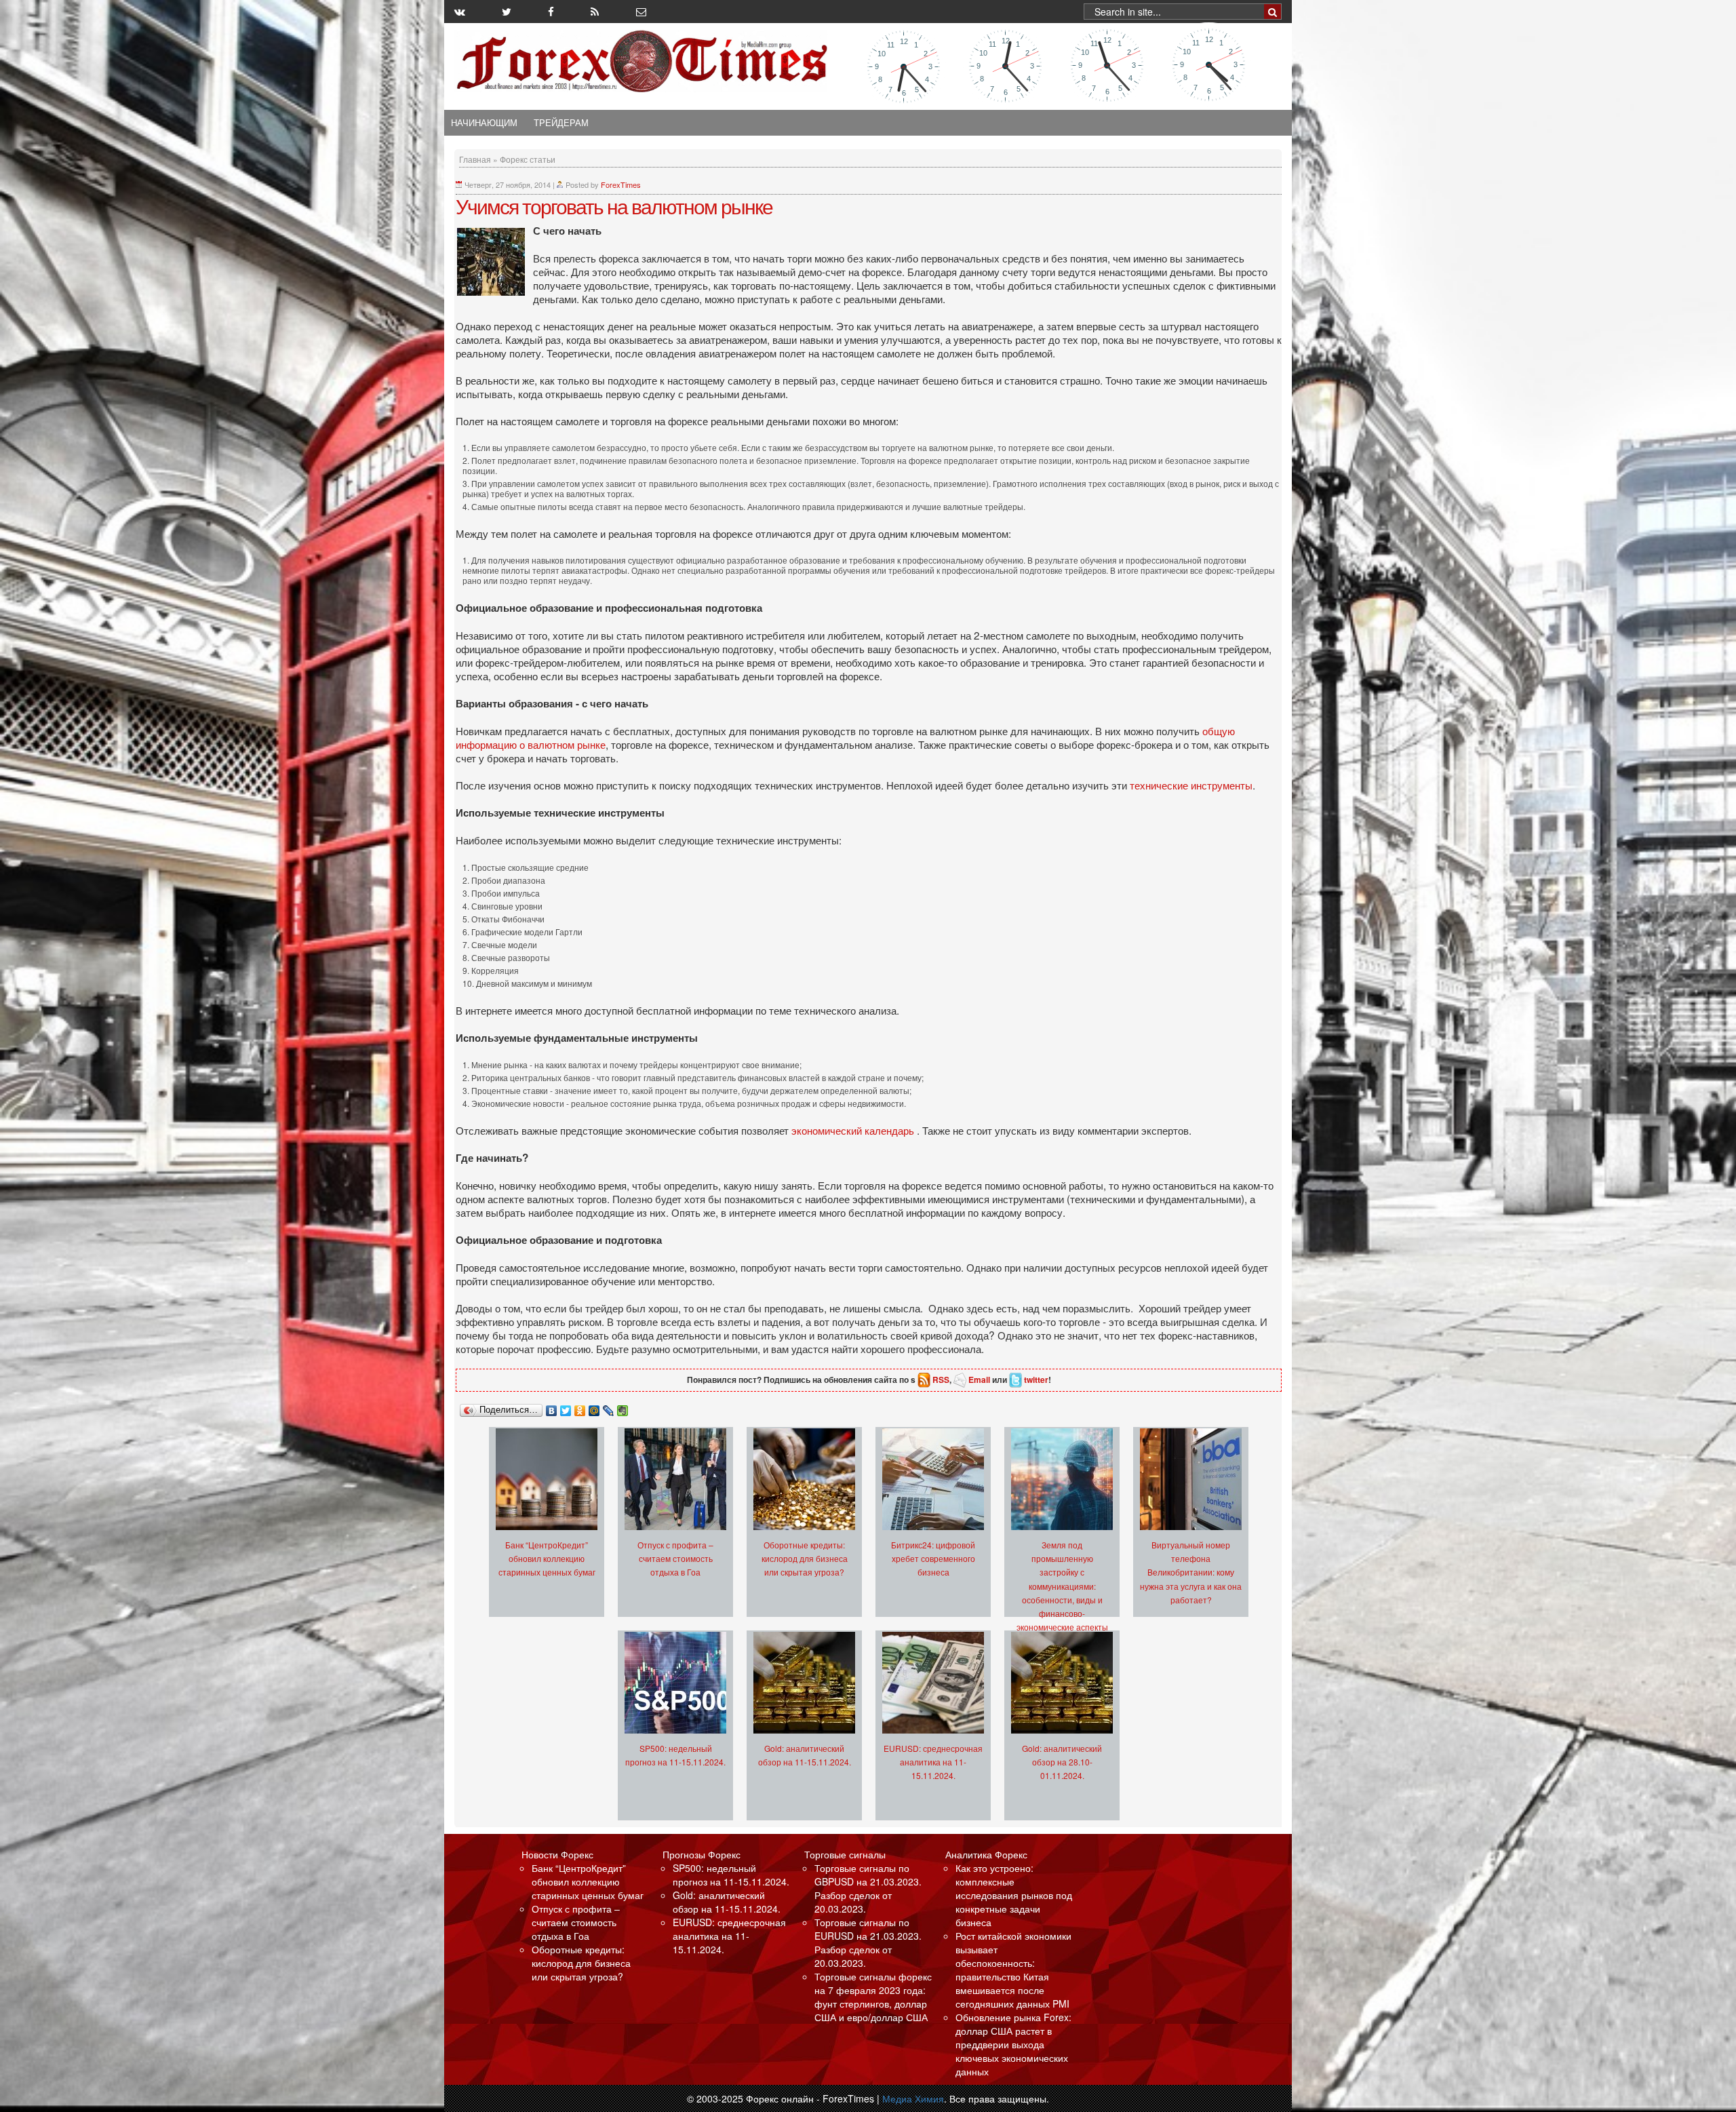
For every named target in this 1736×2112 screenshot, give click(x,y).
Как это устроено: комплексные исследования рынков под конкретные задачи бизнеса (1014, 1895)
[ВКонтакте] (552, 1407)
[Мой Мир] (594, 1407)
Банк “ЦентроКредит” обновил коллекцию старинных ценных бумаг (547, 1558)
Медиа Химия (913, 2098)
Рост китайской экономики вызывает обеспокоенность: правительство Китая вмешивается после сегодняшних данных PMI (1013, 1970)
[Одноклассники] (580, 1407)
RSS (941, 1380)
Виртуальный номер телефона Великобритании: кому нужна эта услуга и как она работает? (1191, 1572)
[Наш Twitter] (507, 12)
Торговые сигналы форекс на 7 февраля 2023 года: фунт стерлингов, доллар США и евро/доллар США (873, 1997)
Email (979, 1380)
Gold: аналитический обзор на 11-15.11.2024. (727, 1902)
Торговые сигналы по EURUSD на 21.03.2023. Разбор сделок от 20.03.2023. (868, 1942)
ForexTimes (621, 184)
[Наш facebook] (551, 12)
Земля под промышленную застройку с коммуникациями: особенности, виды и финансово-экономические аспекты (1062, 1585)
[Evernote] (623, 1407)
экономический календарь (853, 1130)
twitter (1036, 1380)
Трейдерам (561, 123)
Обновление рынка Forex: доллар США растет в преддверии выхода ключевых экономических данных (1013, 2044)
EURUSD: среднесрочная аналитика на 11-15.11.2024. (933, 1762)
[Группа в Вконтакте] (460, 12)
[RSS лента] (595, 12)
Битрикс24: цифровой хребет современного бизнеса (933, 1558)
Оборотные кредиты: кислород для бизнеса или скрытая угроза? (805, 1558)
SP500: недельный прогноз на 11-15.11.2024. (731, 1875)
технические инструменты (1191, 785)
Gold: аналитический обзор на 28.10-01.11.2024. (1062, 1762)
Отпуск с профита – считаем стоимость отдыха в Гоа (675, 1558)
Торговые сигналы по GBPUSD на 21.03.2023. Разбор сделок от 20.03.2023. (868, 1888)
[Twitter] (566, 1407)
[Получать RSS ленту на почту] (641, 12)
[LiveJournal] (609, 1407)
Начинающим (484, 123)
